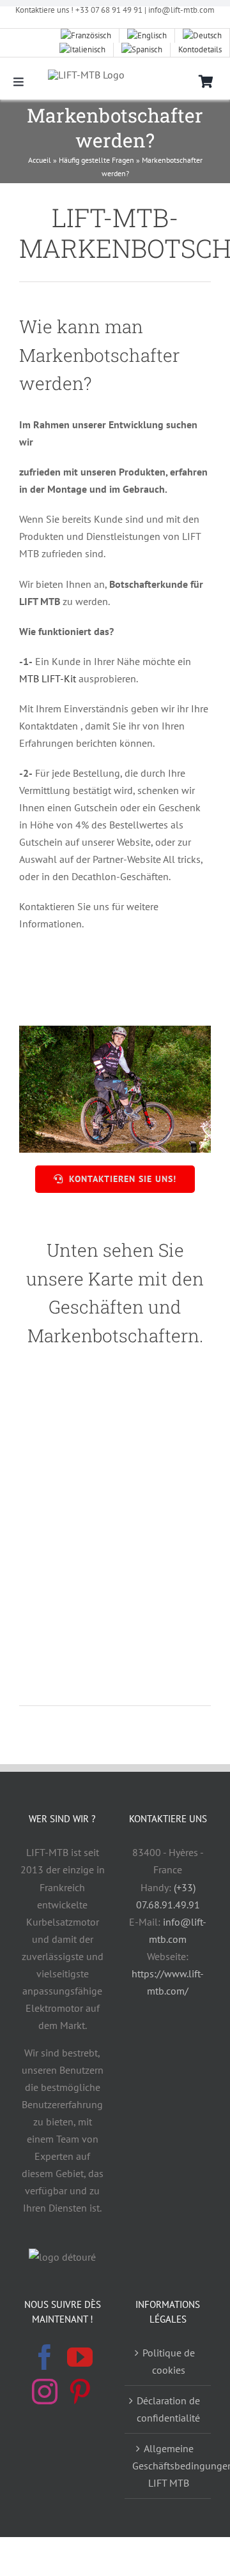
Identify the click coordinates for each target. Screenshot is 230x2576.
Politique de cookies (169, 2361)
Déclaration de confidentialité (168, 2409)
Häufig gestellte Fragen (96, 160)
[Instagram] (45, 2392)
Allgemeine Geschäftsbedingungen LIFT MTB (168, 2466)
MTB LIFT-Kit (48, 678)
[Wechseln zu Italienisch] (83, 50)
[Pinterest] (80, 2392)
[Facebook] (45, 2357)
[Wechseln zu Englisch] (147, 36)
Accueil (40, 160)
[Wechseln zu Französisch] (86, 36)
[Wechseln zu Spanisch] (142, 50)
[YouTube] (80, 2357)
